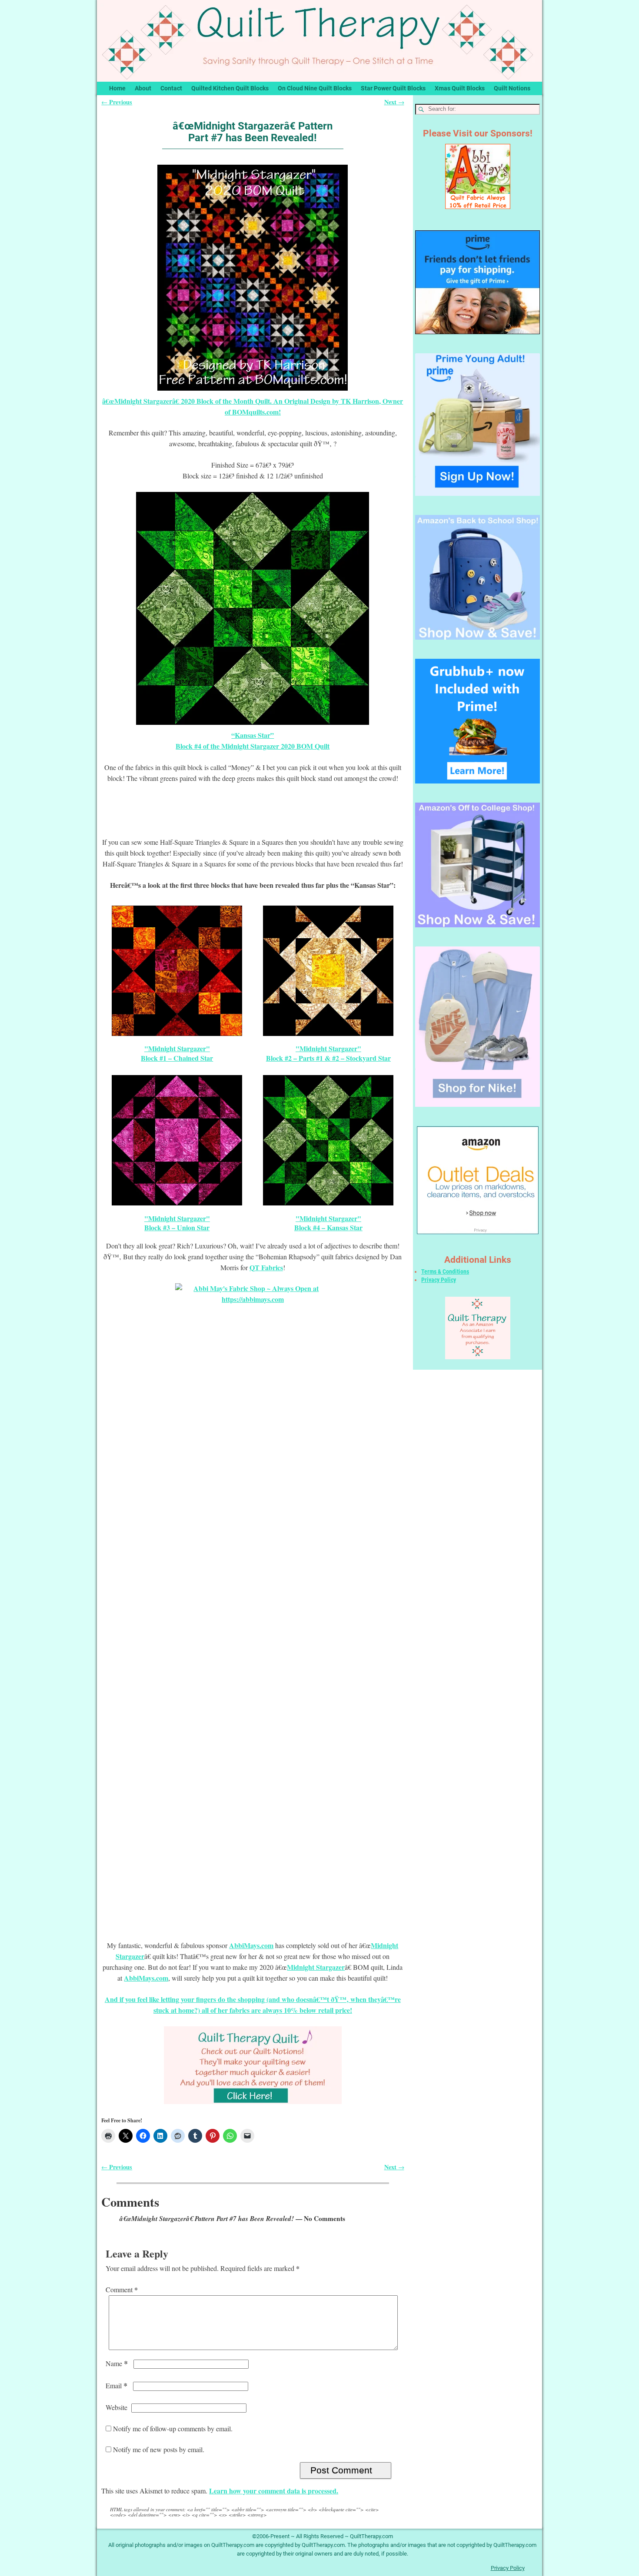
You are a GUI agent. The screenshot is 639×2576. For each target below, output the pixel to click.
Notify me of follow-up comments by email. (173, 2428)
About (143, 88)
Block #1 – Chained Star (177, 1058)
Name (117, 2363)
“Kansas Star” (253, 735)
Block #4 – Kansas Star (328, 1227)
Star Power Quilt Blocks (393, 88)
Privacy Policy (439, 1280)
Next (394, 102)
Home (117, 88)
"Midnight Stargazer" (177, 1048)
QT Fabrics (266, 1267)
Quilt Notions (512, 88)
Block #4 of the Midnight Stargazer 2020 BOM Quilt (253, 746)
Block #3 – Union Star (177, 1227)
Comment (122, 2289)
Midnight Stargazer (316, 1967)
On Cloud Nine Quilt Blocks (315, 88)
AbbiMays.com (251, 1945)
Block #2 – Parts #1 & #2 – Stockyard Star (328, 1058)
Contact (171, 88)
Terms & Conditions (445, 1271)
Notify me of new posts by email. (159, 2449)
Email (116, 2385)
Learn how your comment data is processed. (274, 2491)
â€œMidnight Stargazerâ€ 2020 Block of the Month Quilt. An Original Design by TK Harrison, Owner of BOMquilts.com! (253, 406)
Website (116, 2407)
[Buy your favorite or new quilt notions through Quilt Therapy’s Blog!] (253, 2065)
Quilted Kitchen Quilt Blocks (230, 88)
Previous (117, 102)
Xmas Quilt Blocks (460, 88)
